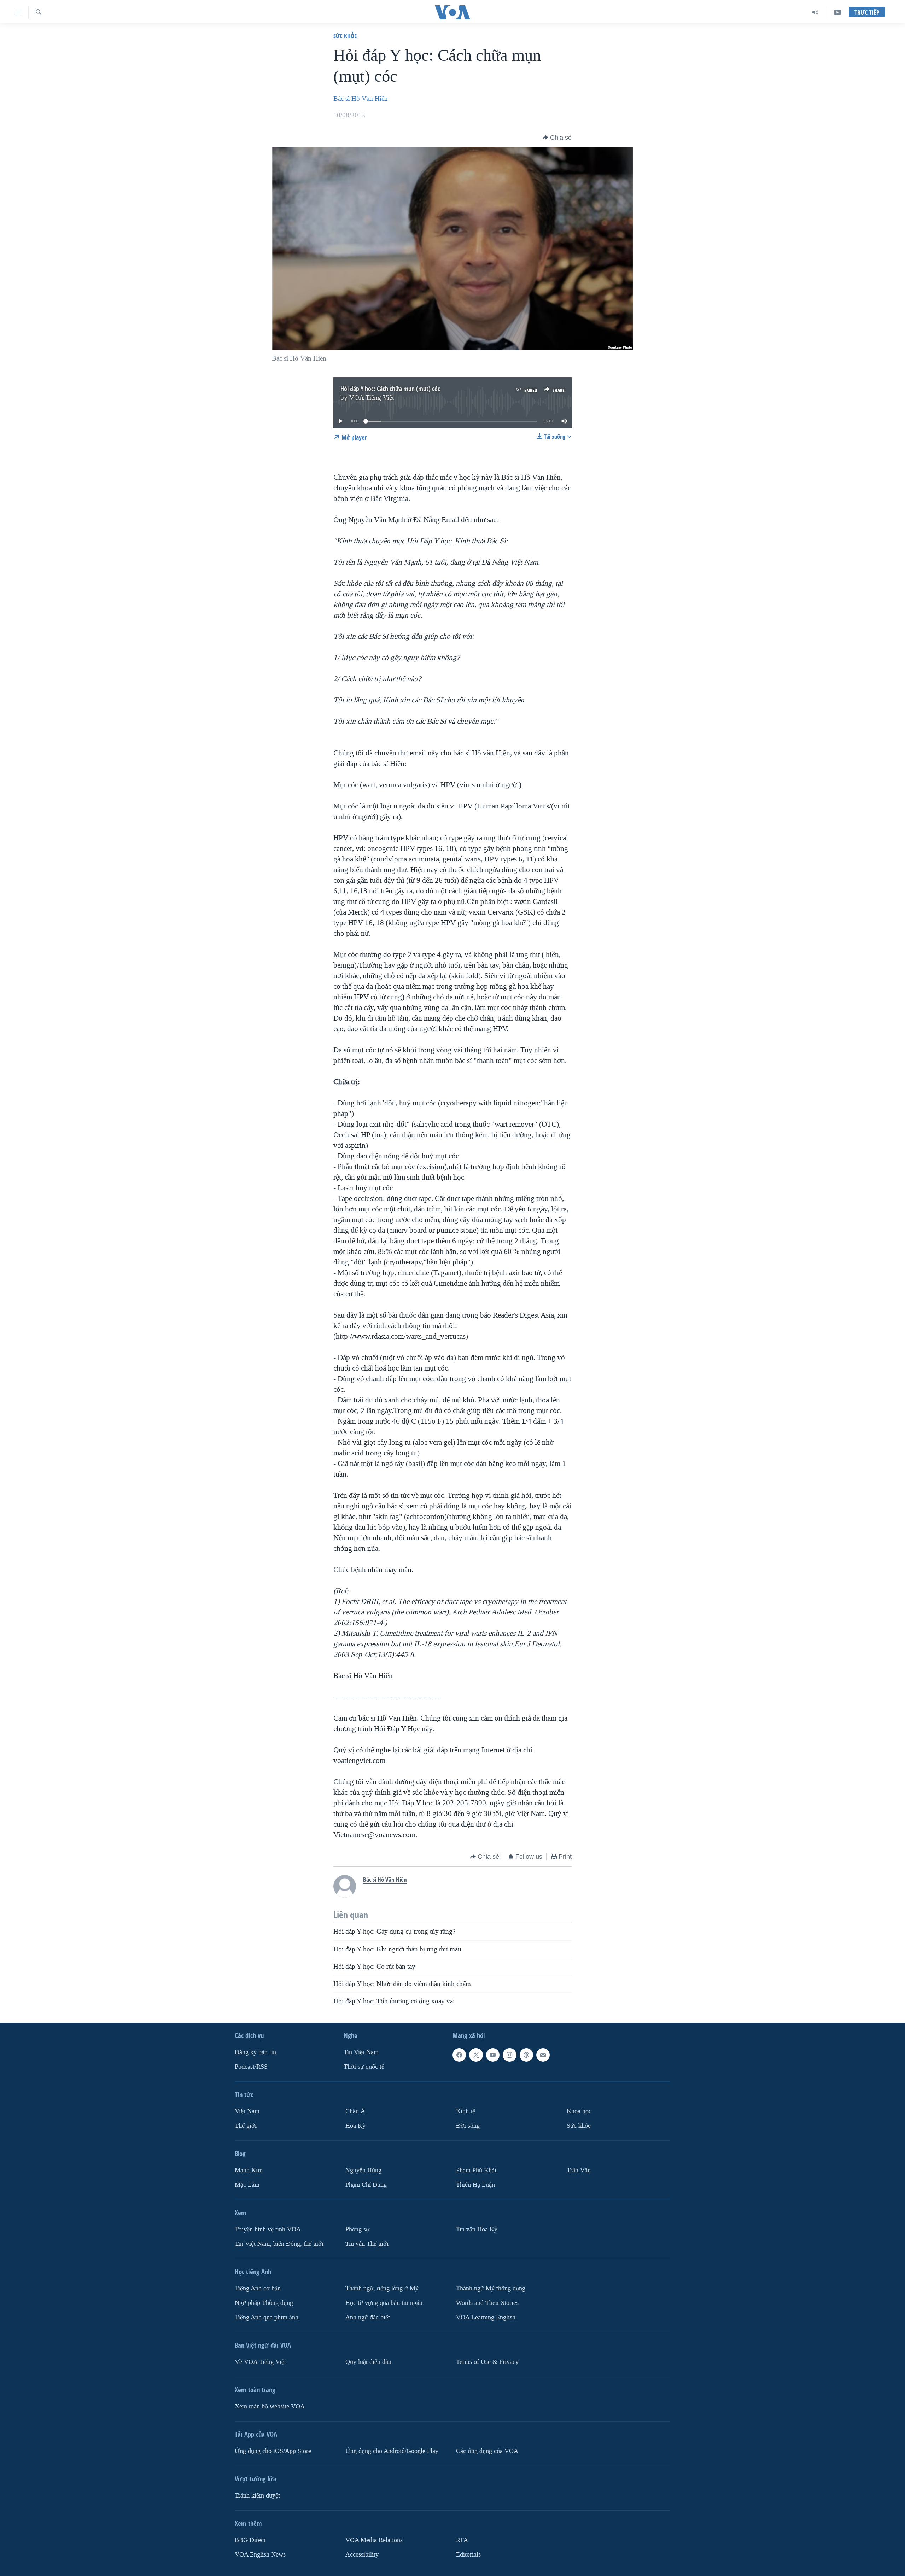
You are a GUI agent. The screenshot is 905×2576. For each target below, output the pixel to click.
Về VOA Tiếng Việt (260, 2362)
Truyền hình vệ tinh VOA (268, 2229)
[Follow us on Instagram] (509, 2055)
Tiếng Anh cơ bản (258, 2288)
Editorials (468, 2554)
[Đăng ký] (543, 2055)
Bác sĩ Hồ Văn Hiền (361, 99)
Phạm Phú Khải (476, 2170)
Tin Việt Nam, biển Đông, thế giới (279, 2244)
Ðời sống (468, 2126)
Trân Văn (579, 2170)
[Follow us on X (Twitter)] (476, 2055)
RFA (462, 2540)
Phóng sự (357, 2229)
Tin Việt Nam (361, 2052)
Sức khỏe (345, 36)
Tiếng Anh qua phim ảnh (267, 2317)
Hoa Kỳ (355, 2126)
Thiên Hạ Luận (475, 2185)
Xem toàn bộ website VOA (270, 2406)
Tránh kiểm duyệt (257, 2495)
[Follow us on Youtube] (493, 2055)
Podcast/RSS (251, 2067)
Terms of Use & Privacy (487, 2362)
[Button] (557, 138)
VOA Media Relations (374, 2540)
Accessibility (362, 2554)
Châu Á (355, 2111)
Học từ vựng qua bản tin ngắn (384, 2303)
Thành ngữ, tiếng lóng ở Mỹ (382, 2288)
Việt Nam (247, 2111)
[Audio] (815, 12)
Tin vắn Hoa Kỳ (477, 2229)
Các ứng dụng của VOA (487, 2451)
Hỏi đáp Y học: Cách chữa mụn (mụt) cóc (390, 389)
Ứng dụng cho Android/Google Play (392, 2451)
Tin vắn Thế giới (367, 2244)
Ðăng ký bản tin (255, 2052)
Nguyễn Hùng (363, 2170)
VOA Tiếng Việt (372, 398)
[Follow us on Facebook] (459, 2055)
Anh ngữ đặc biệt (368, 2317)
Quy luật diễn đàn (368, 2362)
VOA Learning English (486, 2317)
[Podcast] (526, 2055)
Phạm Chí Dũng (366, 2185)
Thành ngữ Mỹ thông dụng (491, 2288)
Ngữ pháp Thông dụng (264, 2303)
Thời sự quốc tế (364, 2067)
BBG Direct (250, 2540)
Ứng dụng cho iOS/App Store (273, 2451)
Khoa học (579, 2111)
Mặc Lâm (247, 2185)
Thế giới (246, 2126)
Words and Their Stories (487, 2303)
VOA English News (260, 2554)
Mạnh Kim (249, 2170)
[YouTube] (837, 12)
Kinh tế (466, 2111)
